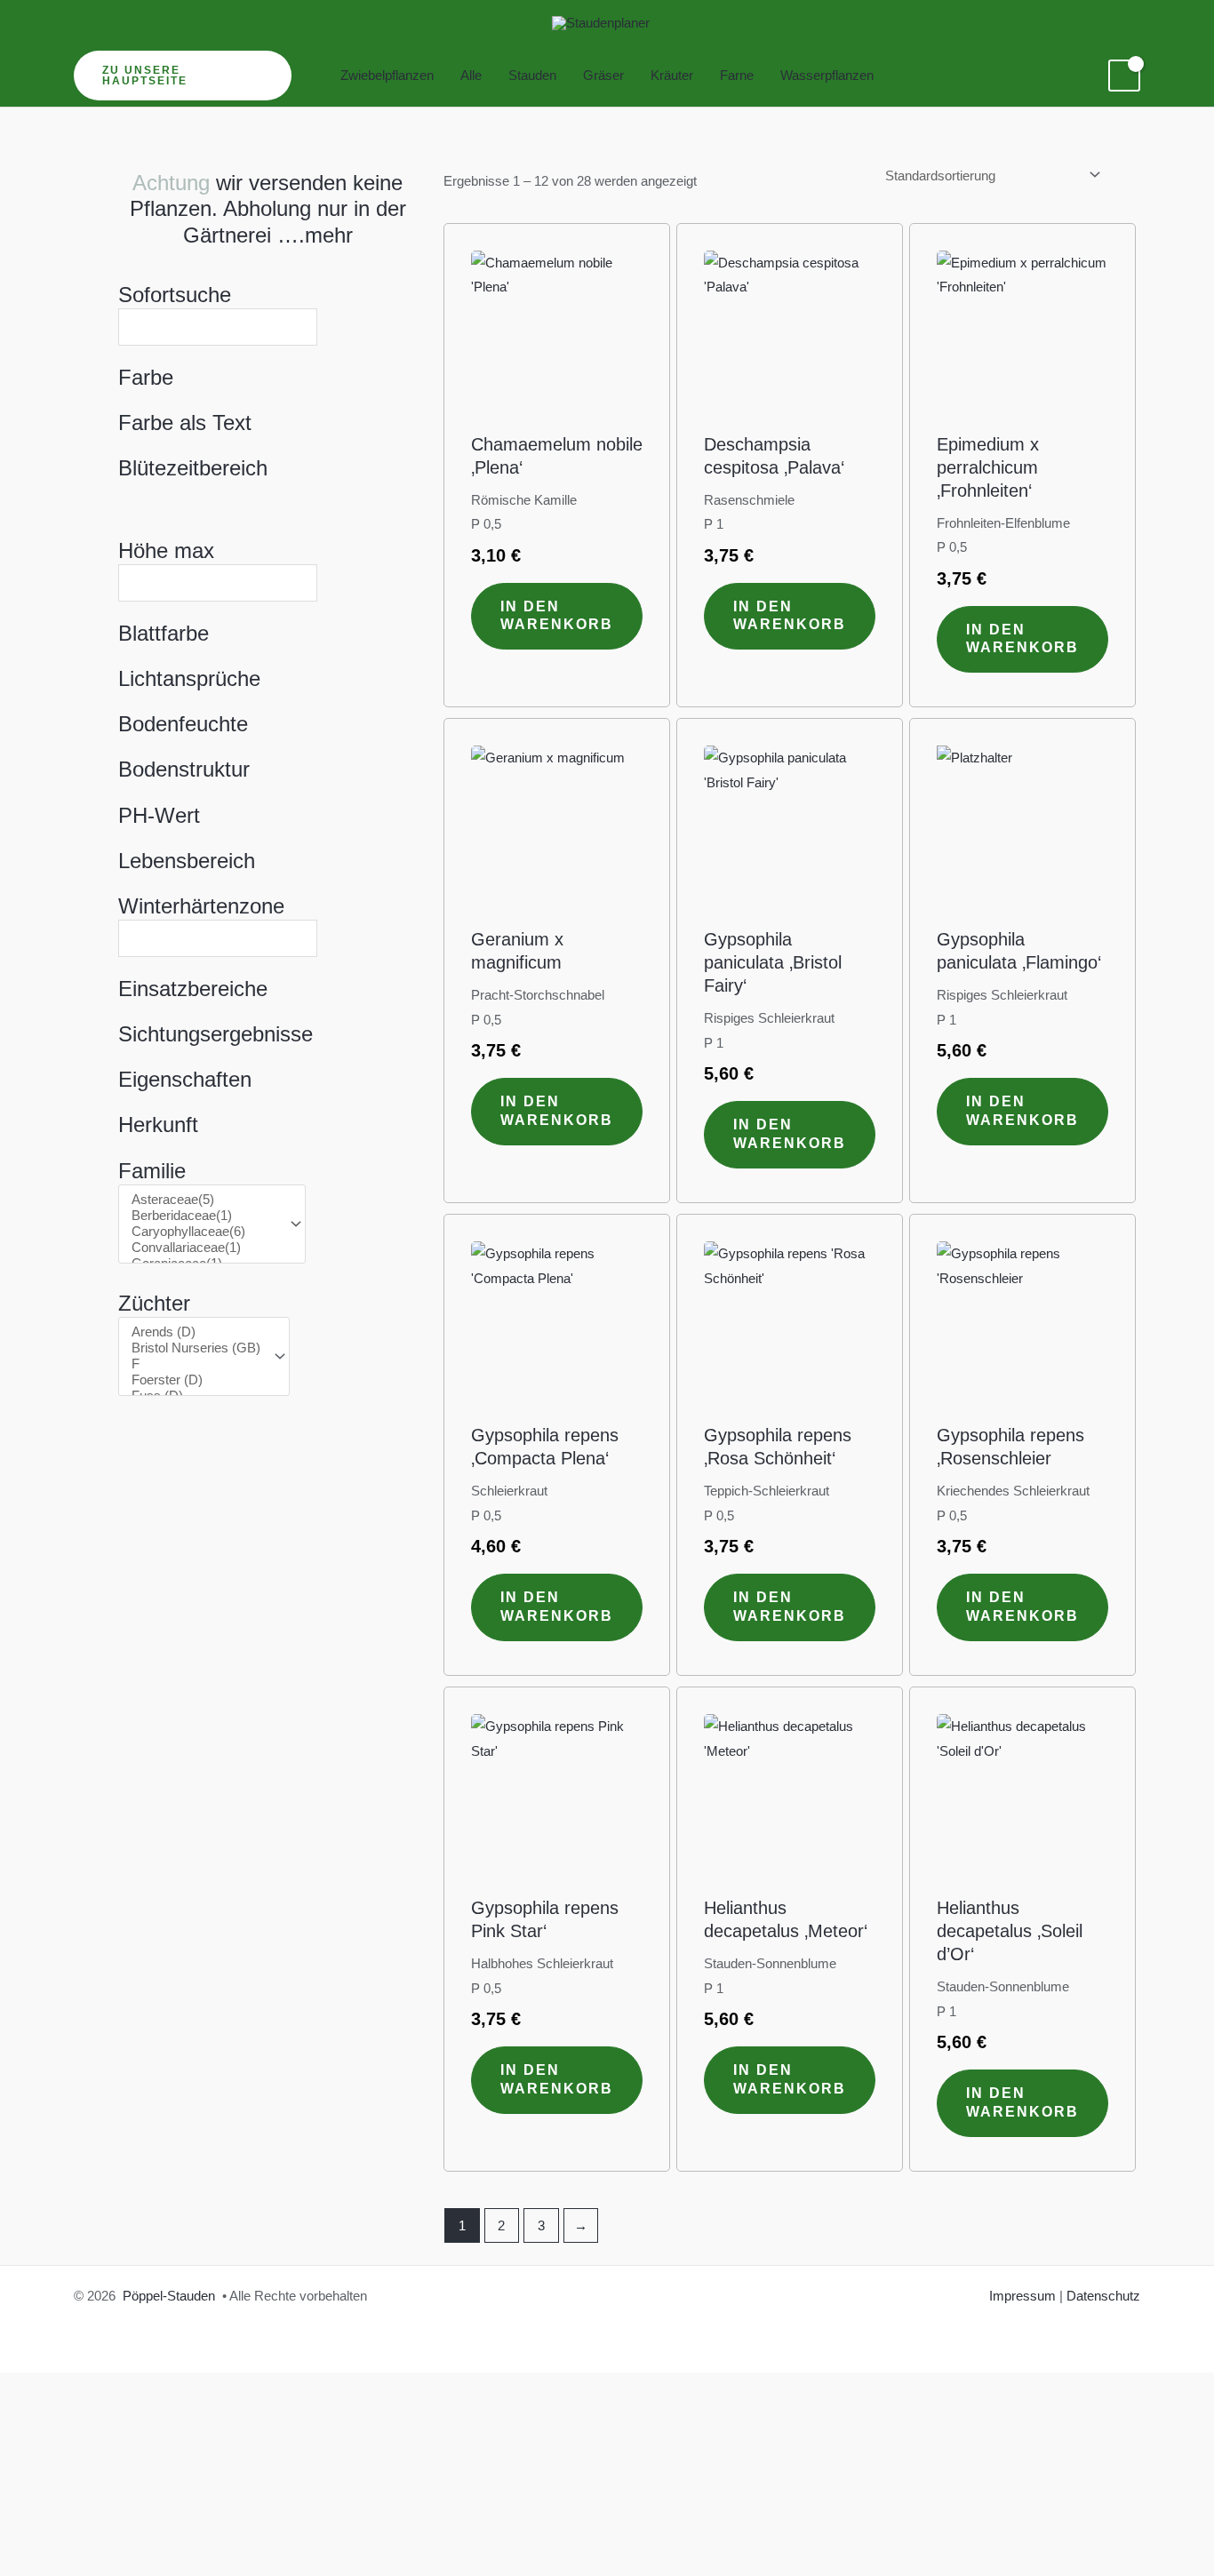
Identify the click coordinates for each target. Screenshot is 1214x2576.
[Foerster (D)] (196, 1380)
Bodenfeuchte (183, 724)
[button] (183, 76)
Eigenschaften (185, 1079)
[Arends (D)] (196, 1332)
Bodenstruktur (184, 769)
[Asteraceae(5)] (204, 1200)
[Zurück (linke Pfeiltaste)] (28, 2562)
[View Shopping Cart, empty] (1124, 76)
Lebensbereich (187, 861)
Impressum (1022, 2296)
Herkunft (158, 1125)
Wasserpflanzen (827, 75)
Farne (737, 75)
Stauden (532, 75)
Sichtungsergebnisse (216, 1034)
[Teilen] (149, 2531)
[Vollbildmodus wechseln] (89, 2531)
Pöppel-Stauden (169, 2296)
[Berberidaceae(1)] (204, 1216)
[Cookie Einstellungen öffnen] (133, 2501)
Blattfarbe (164, 633)
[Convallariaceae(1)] (204, 1248)
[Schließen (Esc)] (210, 2531)
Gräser (603, 75)
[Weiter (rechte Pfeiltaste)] (89, 2562)
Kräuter (672, 75)
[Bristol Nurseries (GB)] (196, 1348)
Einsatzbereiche (193, 989)
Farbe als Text (185, 423)
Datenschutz (1103, 2296)
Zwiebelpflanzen (387, 75)
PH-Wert (159, 815)
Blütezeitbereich (193, 468)
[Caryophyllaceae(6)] (204, 1232)
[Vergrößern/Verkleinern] (28, 2531)
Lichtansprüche (189, 678)
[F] (196, 1364)
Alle (471, 75)
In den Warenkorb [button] (557, 616)
